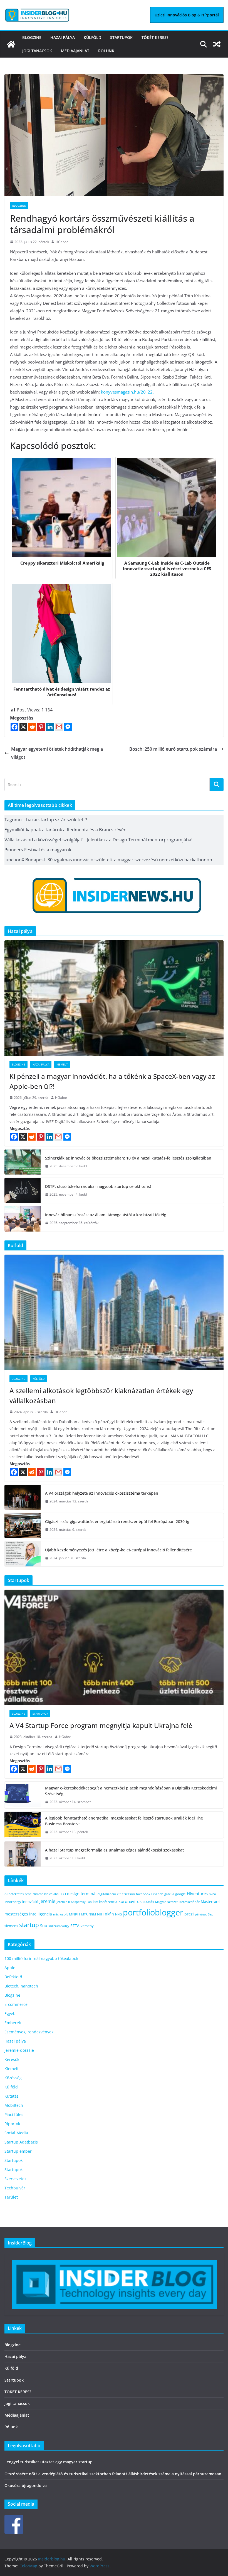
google (180, 1894)
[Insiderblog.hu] (11, 44)
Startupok (121, 37)
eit (119, 1894)
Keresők (12, 2059)
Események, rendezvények (29, 2032)
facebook (143, 1894)
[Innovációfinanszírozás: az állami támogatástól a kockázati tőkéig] (23, 1219)
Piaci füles (14, 2114)
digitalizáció (107, 1894)
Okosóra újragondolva (26, 2485)
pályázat (201, 1914)
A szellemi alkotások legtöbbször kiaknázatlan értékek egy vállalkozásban (101, 1395)
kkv (95, 1902)
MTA (84, 1914)
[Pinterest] (41, 727)
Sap (211, 1914)
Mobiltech (14, 2105)
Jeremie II (63, 1902)
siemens (11, 1926)
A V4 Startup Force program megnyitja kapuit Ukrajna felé (102, 1725)
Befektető (13, 1977)
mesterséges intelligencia (28, 1914)
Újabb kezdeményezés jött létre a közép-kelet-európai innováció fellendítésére (118, 1550)
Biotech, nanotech (21, 1986)
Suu (44, 1926)
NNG (118, 1914)
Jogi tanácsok (37, 51)
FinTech (157, 1894)
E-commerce (16, 2004)
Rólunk (106, 51)
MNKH (75, 1914)
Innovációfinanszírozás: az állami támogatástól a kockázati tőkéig (106, 1215)
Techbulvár (15, 2188)
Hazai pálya (63, 37)
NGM (92, 1914)
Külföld (92, 37)
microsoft (60, 1914)
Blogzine (32, 37)
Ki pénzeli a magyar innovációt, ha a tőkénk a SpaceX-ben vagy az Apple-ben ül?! (112, 1081)
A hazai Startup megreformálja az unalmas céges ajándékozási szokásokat (114, 1850)
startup (29, 1925)
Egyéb (10, 2013)
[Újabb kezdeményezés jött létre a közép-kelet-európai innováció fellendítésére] (23, 1554)
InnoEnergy (13, 1902)
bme (28, 1894)
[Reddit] (32, 727)
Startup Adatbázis (21, 2142)
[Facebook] (14, 727)
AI (6, 1894)
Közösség (13, 2078)
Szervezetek (15, 2179)
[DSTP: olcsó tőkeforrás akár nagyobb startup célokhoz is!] (23, 1190)
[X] (23, 727)
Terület (11, 2197)
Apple (10, 1968)
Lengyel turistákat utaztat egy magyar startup (49, 2462)
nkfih (109, 1914)
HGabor (62, 242)
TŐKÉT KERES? (155, 37)
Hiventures (197, 1893)
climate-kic (40, 1894)
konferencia (108, 1902)
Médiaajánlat (75, 51)
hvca (212, 1894)
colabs (54, 1894)
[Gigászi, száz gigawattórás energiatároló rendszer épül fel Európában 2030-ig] (23, 1526)
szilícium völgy (59, 1926)
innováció (30, 1902)
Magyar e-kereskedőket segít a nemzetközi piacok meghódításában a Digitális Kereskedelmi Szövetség (131, 1791)
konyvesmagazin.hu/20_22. (127, 392)
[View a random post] (217, 44)
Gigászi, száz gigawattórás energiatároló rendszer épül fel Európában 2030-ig (117, 1521)
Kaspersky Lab (81, 1902)
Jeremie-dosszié (19, 2050)
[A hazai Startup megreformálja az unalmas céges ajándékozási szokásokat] (23, 1854)
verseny (87, 1926)
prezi (189, 1914)
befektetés (16, 1894)
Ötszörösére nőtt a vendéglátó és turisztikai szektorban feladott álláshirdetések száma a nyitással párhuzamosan (113, 2474)
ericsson (128, 1894)
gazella (169, 1894)
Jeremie (47, 1901)
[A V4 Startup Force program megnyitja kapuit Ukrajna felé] (114, 1647)
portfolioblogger (153, 1912)
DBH (63, 1894)
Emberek (13, 2023)
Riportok (12, 2124)
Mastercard (210, 1902)
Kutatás (12, 2096)
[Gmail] (59, 727)
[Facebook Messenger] (68, 727)
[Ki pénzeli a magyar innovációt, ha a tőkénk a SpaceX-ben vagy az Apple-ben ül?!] (114, 998)
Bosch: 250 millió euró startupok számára (173, 749)
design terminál (82, 1894)
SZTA (75, 1926)
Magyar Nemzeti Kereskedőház (177, 1902)
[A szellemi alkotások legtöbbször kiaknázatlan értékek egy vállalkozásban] (114, 1312)
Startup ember (18, 2151)
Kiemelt (62, 1064)
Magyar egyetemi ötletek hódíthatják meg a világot (57, 753)
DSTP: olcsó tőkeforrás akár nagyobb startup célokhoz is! (98, 1186)
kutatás (148, 1902)
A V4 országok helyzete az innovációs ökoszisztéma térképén (102, 1493)
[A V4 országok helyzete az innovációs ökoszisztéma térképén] (23, 1497)
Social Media (16, 2133)
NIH (100, 1914)
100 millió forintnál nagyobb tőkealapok (41, 1958)
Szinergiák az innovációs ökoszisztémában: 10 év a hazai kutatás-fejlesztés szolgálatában (128, 1158)
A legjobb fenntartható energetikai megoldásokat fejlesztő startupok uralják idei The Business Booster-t (124, 1821)
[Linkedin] (50, 727)
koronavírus (130, 1901)
